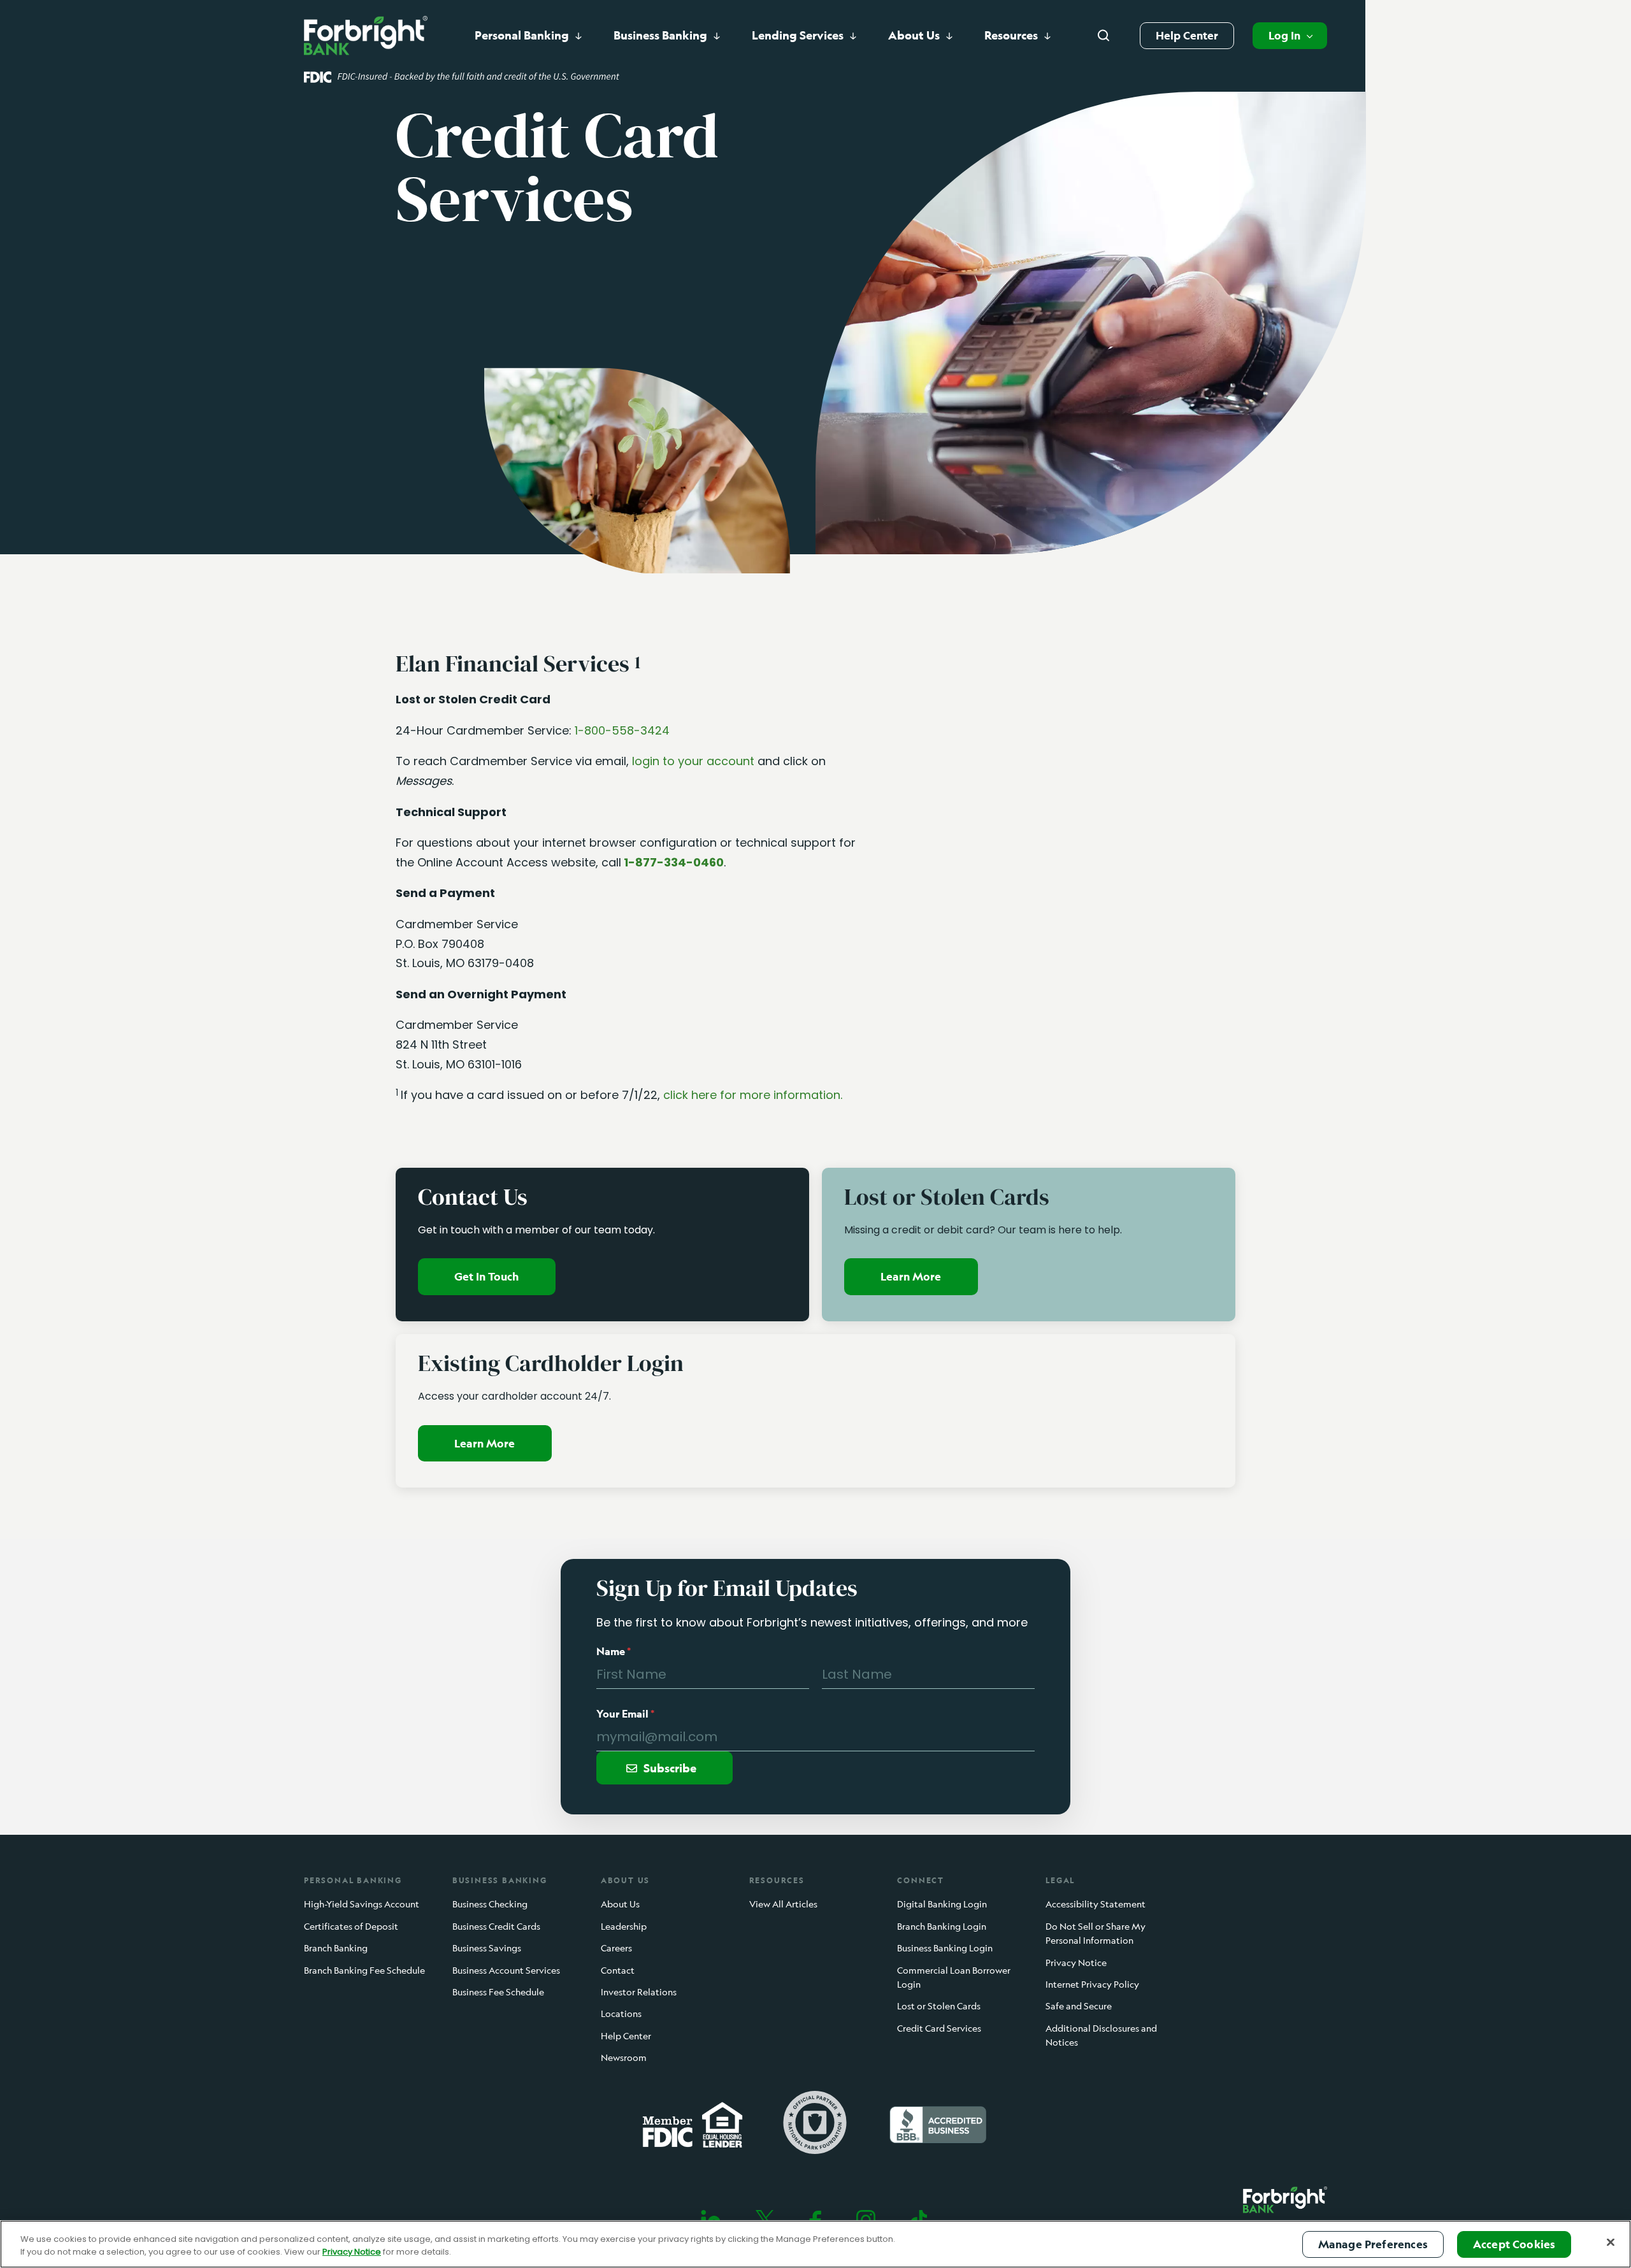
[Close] (1611, 2242)
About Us (620, 1905)
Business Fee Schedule (498, 1992)
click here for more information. (753, 1095)
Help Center (1187, 35)
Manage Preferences (1373, 2244)
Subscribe (670, 1768)
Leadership (624, 1926)
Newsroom (624, 2057)
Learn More (911, 1276)
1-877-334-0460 (674, 862)
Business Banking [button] (660, 35)
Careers (616, 1948)
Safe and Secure (1079, 2006)
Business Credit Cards (496, 1926)
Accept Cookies (1514, 2244)
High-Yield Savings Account (362, 1905)
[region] (815, 2244)
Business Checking (490, 1905)
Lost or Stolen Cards (939, 2006)
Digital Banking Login (942, 1905)
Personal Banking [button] (522, 35)
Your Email (625, 1714)
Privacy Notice (1076, 1963)
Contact (618, 1970)
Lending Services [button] (798, 35)
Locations (621, 2014)
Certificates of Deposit (351, 1926)
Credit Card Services (939, 2028)
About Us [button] (914, 35)
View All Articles (783, 1905)
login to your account (693, 761)
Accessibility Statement (1096, 1905)
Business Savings (487, 1948)
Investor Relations (639, 1992)
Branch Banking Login (942, 1926)
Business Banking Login (945, 1948)
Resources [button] (1011, 35)
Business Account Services (506, 1970)
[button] (1290, 36)
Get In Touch (486, 1276)
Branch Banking (336, 1948)
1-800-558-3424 (622, 730)
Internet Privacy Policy (1092, 1984)
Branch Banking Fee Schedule (364, 1970)
